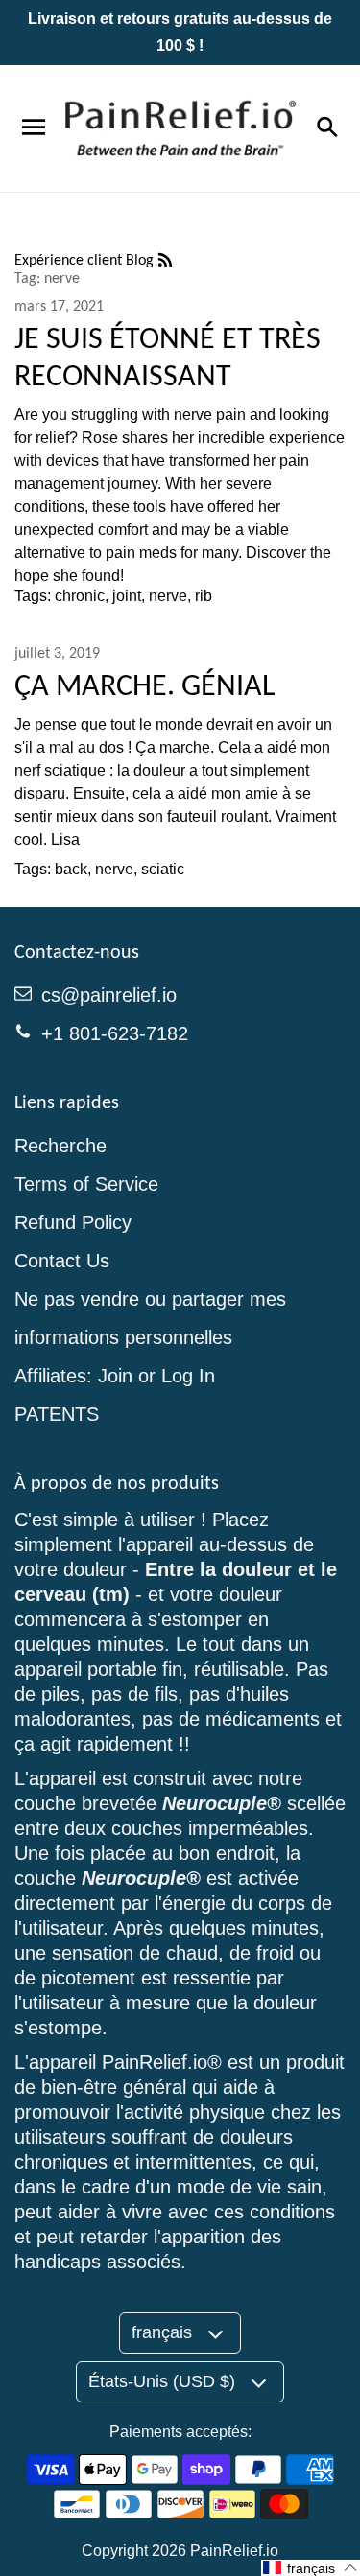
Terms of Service (86, 1184)
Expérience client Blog (86, 259)
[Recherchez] (326, 128)
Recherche (60, 1146)
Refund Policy (73, 1222)
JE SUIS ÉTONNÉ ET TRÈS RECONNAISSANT (168, 357)
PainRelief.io (234, 2551)
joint (127, 596)
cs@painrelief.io (109, 995)
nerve (168, 596)
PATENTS (57, 1414)
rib (204, 596)
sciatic (163, 869)
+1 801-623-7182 (115, 1033)
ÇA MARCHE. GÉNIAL (144, 685)
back (71, 869)
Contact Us (62, 1261)
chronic (80, 596)
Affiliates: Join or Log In (115, 1376)
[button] (311, 2568)
